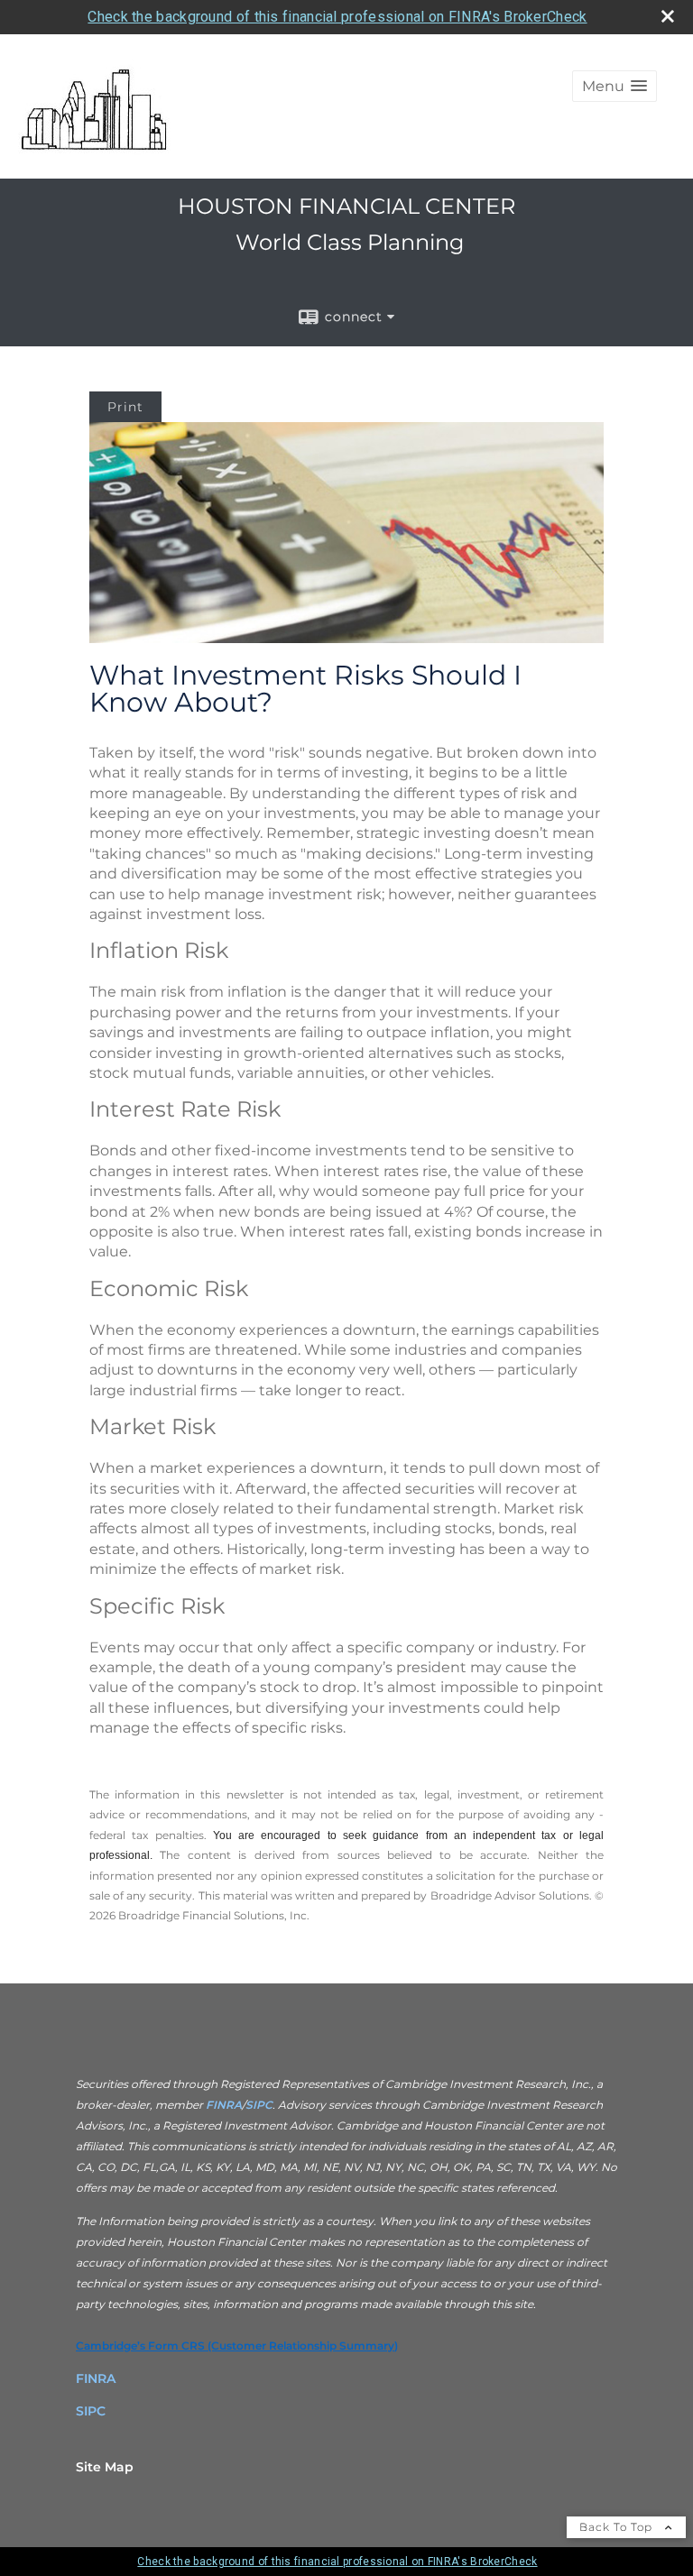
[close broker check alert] (668, 16)
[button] (614, 86)
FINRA (222, 2105)
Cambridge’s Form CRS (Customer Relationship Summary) (237, 2346)
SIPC (259, 2105)
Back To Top (618, 2527)
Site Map (105, 2467)
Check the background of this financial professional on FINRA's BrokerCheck (337, 17)
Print (125, 407)
